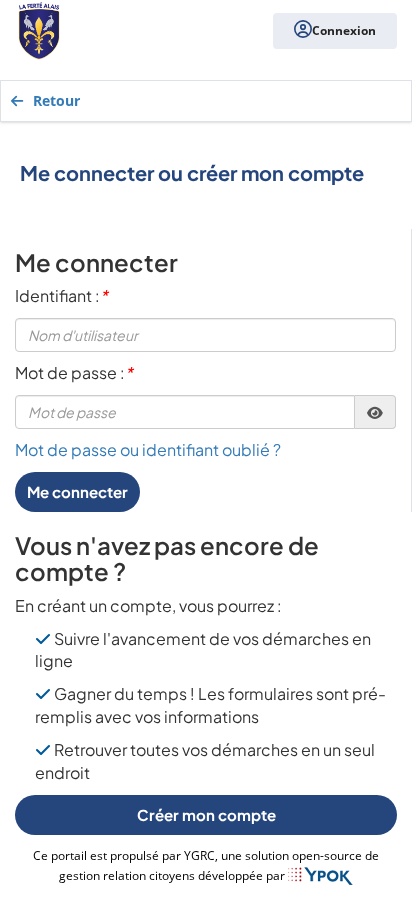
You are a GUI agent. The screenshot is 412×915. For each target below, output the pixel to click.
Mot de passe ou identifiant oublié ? (148, 449)
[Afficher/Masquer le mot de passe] (375, 412)
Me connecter (77, 491)
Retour (56, 100)
